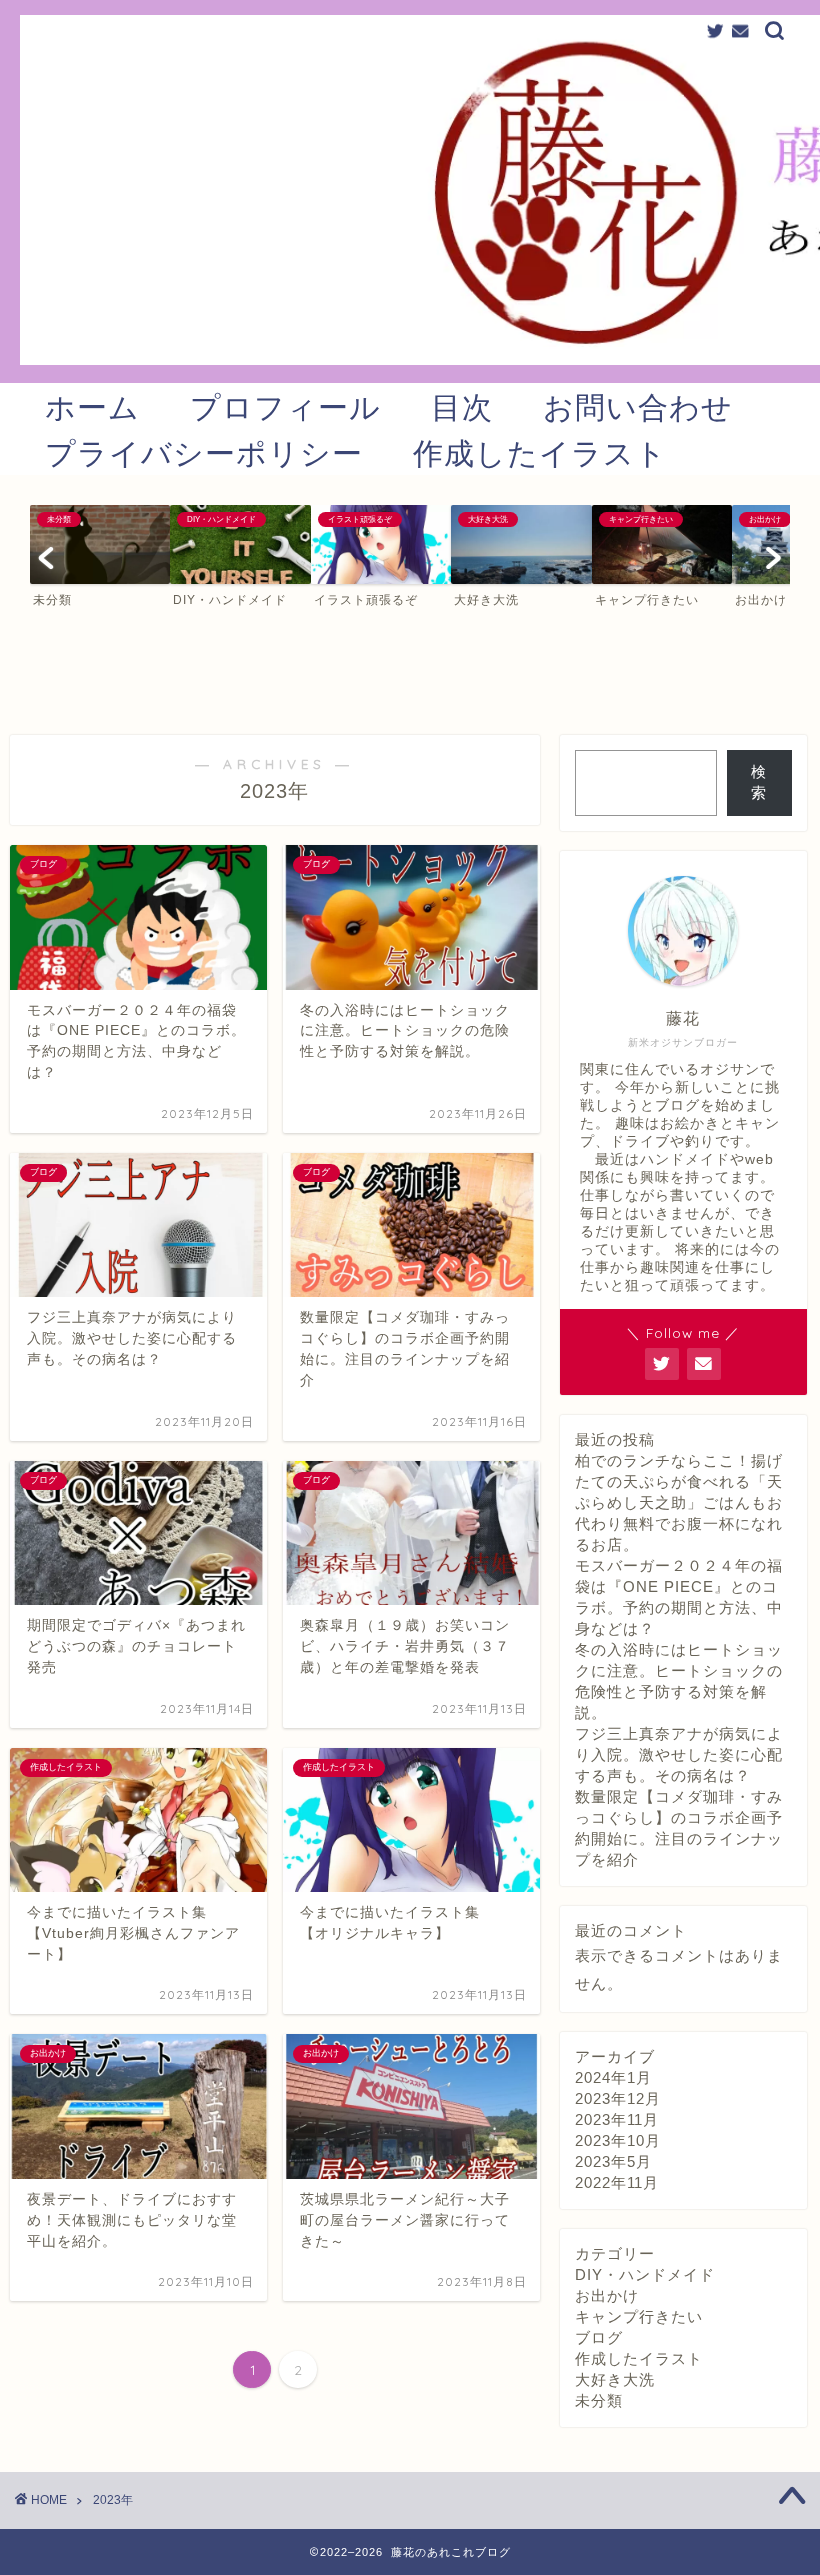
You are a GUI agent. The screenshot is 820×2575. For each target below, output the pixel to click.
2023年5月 (613, 2161)
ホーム (92, 407)
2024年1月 (613, 2077)
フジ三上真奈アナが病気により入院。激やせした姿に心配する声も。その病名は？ (679, 1754)
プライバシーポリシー (204, 453)
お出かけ (607, 2295)
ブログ (599, 2337)
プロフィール (285, 407)
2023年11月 (617, 2119)
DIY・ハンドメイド (645, 2274)
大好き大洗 (615, 2379)
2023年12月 (618, 2098)
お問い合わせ (638, 407)
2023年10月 (618, 2140)
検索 (759, 782)
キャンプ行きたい (639, 2316)
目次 (462, 407)
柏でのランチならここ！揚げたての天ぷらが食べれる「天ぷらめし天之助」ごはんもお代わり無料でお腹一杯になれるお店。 (679, 1502)
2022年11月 (617, 2182)
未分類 (599, 2400)
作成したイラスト (540, 453)
